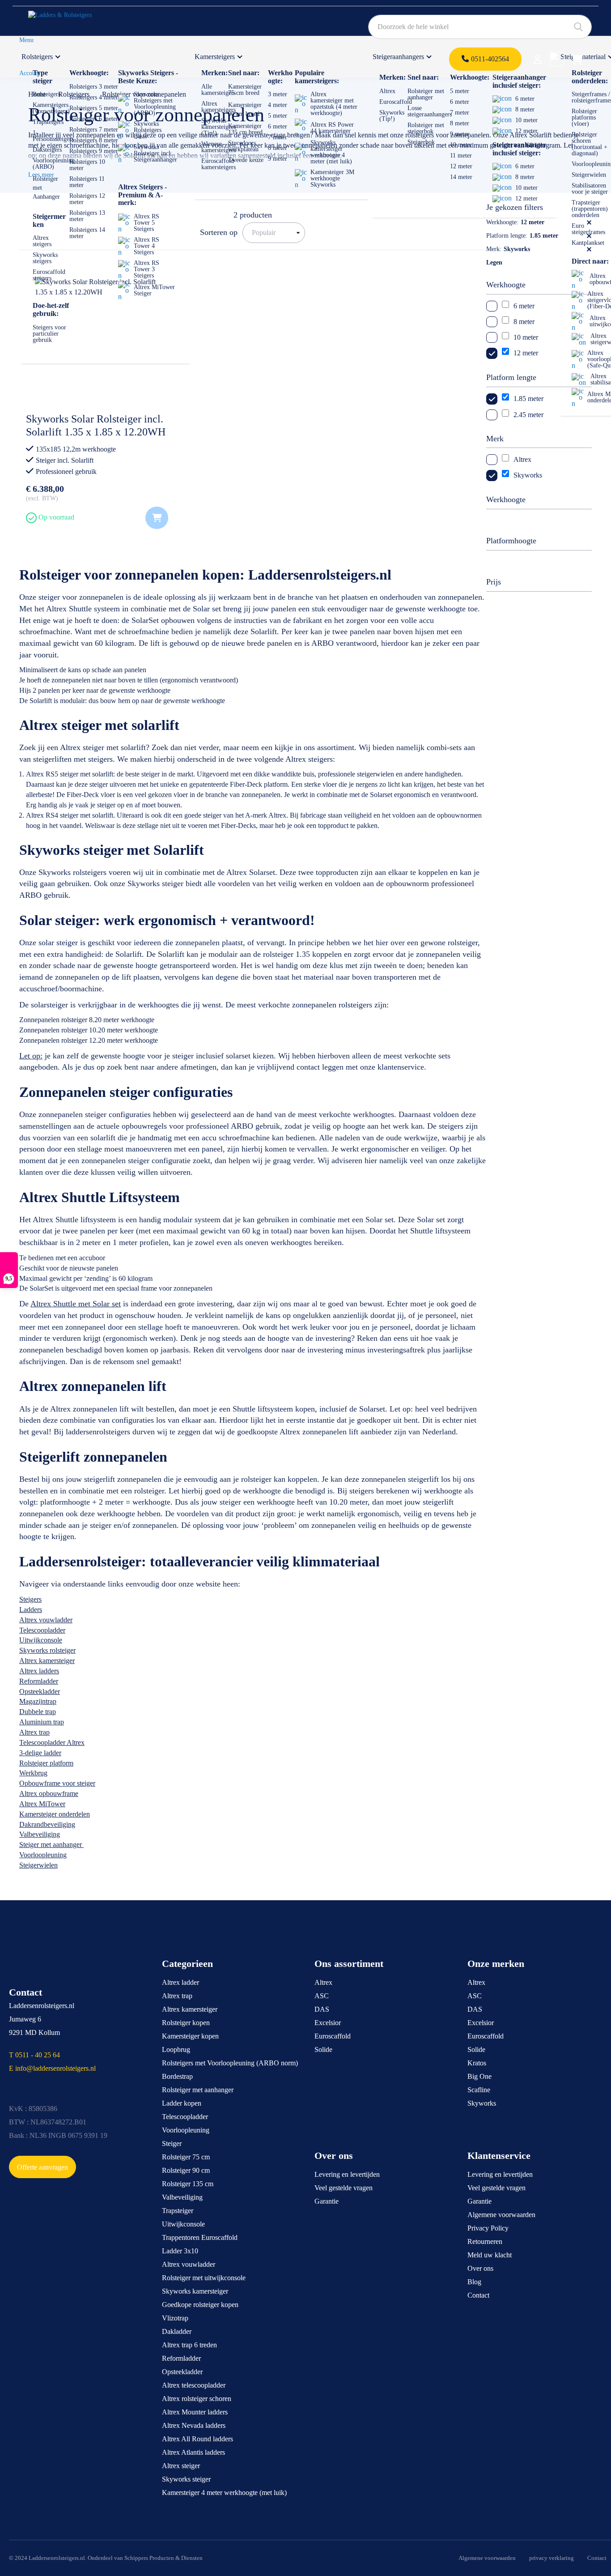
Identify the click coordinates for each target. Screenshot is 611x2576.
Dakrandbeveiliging (47, 1824)
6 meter (278, 126)
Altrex (387, 91)
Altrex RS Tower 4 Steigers (146, 246)
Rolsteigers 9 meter (94, 151)
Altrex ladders (39, 1671)
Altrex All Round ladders (197, 2439)
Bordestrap (177, 2076)
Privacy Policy (488, 2228)
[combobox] (480, 27)
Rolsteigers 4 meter (94, 97)
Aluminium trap (42, 1722)
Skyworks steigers (45, 258)
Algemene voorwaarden (501, 2215)
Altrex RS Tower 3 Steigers (146, 269)
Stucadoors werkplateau (243, 146)
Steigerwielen (589, 175)
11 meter (461, 156)
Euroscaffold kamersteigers (219, 164)
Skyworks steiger (186, 2479)
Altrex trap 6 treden (189, 2345)
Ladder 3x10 (180, 2251)
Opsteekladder (40, 1691)
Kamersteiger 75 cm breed (245, 90)
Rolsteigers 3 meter (94, 87)
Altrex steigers (42, 241)
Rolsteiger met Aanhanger (46, 188)
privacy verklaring (552, 2558)
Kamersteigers (215, 57)
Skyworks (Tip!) (392, 116)
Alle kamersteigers (219, 90)
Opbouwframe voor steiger (57, 1783)
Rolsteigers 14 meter (87, 233)
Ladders (31, 1610)
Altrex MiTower (42, 1804)
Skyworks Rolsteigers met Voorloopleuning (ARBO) (155, 104)
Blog (474, 2282)
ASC (322, 1996)
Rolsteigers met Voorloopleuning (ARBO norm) (230, 2063)
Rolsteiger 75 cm (186, 2157)
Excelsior (328, 2023)
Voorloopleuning (43, 1855)
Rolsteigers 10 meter (87, 165)
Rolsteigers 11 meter (87, 182)
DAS (322, 2009)
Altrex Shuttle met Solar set (76, 1304)
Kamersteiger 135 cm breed (245, 129)
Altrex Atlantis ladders (193, 2452)
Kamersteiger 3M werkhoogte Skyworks (332, 178)
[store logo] (70, 18)
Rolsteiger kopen (186, 2023)
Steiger (172, 2143)
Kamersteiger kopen (190, 2036)
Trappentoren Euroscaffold (200, 2237)
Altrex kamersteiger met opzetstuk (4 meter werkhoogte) (334, 104)
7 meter (278, 137)
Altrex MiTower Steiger (154, 290)
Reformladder (39, 1681)
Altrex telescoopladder (194, 2385)
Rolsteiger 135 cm (188, 2184)
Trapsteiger (178, 2211)
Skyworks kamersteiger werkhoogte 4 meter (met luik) (331, 152)
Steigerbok (421, 142)
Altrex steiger (181, 2466)
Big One (479, 2076)
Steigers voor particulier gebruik (49, 334)
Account (30, 73)
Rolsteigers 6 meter (94, 119)
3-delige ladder (40, 1753)
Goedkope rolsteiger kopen (200, 2305)
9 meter (278, 159)
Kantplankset (588, 243)
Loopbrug (176, 2049)
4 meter (278, 105)
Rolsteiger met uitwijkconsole (204, 2278)
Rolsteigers (37, 57)
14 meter (461, 177)
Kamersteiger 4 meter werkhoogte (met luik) (224, 2493)
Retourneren (485, 2241)
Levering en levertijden (347, 2174)
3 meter (278, 94)
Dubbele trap (38, 1712)
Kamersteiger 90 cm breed (245, 109)
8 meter (278, 148)
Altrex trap (34, 1732)
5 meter (278, 116)
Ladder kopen (182, 2103)
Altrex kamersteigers (219, 107)
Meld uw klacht (490, 2255)
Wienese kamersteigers (219, 147)
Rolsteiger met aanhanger (426, 94)
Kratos (477, 2063)
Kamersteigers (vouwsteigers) (51, 108)
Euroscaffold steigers (49, 275)
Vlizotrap (175, 2318)
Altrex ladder (180, 1982)
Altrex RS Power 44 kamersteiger (332, 128)
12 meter (461, 166)
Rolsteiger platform (46, 1763)
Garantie (327, 2201)
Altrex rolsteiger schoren (197, 2399)
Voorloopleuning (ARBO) (54, 164)
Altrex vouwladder (46, 1620)
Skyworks (482, 2103)
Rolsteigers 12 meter (87, 199)
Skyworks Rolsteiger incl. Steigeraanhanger (155, 153)
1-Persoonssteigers (53, 136)
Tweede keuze (246, 160)
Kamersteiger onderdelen (55, 1814)
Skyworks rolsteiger (47, 1650)
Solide (323, 2049)
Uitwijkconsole (41, 1640)
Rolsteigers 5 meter (94, 108)
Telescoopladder (42, 1630)
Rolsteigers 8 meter (94, 140)
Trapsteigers (48, 122)
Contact (478, 2295)
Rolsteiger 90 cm (186, 2170)
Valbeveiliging (40, 1834)
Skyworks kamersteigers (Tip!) (219, 127)
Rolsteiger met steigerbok (426, 128)
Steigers (30, 1599)
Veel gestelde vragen (344, 2188)
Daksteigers (47, 150)
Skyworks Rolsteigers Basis (148, 130)
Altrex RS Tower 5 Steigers (146, 223)
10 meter (461, 145)
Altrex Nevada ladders (194, 2425)
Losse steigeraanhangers (430, 111)
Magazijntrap (38, 1701)
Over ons (480, 2268)
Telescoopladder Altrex (52, 1742)
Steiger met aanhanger (51, 1845)
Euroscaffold (396, 102)
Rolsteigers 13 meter (87, 216)
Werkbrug (33, 1773)
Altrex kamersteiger (47, 1661)
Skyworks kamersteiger (195, 2291)
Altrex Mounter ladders (195, 2412)
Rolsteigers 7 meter (94, 130)
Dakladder (177, 2331)
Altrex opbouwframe (49, 1793)
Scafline (479, 2090)
